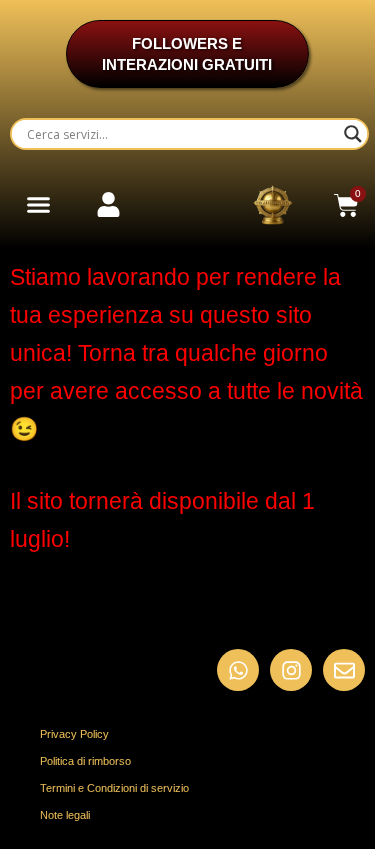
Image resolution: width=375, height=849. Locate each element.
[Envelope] (344, 670)
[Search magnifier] (353, 134)
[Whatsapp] (238, 670)
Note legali (65, 815)
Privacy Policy (74, 734)
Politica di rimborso (85, 761)
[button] (39, 205)
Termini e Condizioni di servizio (114, 788)
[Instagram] (291, 670)
